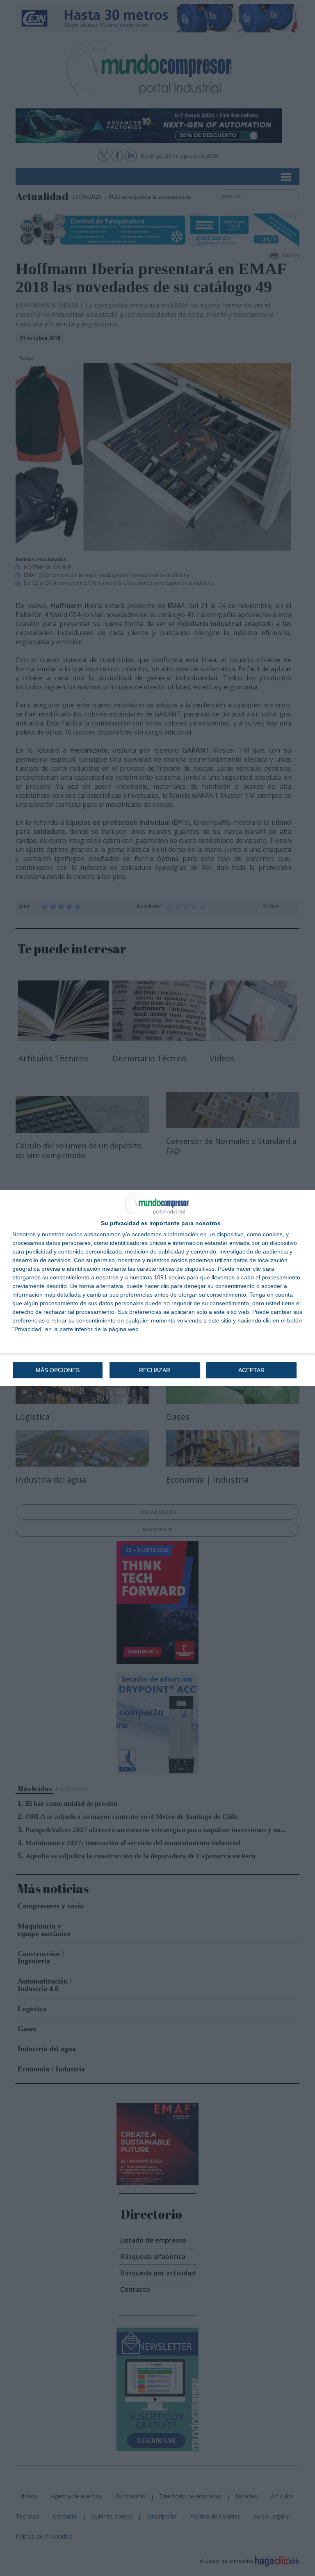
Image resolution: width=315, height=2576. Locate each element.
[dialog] (157, 1288)
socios (74, 1234)
